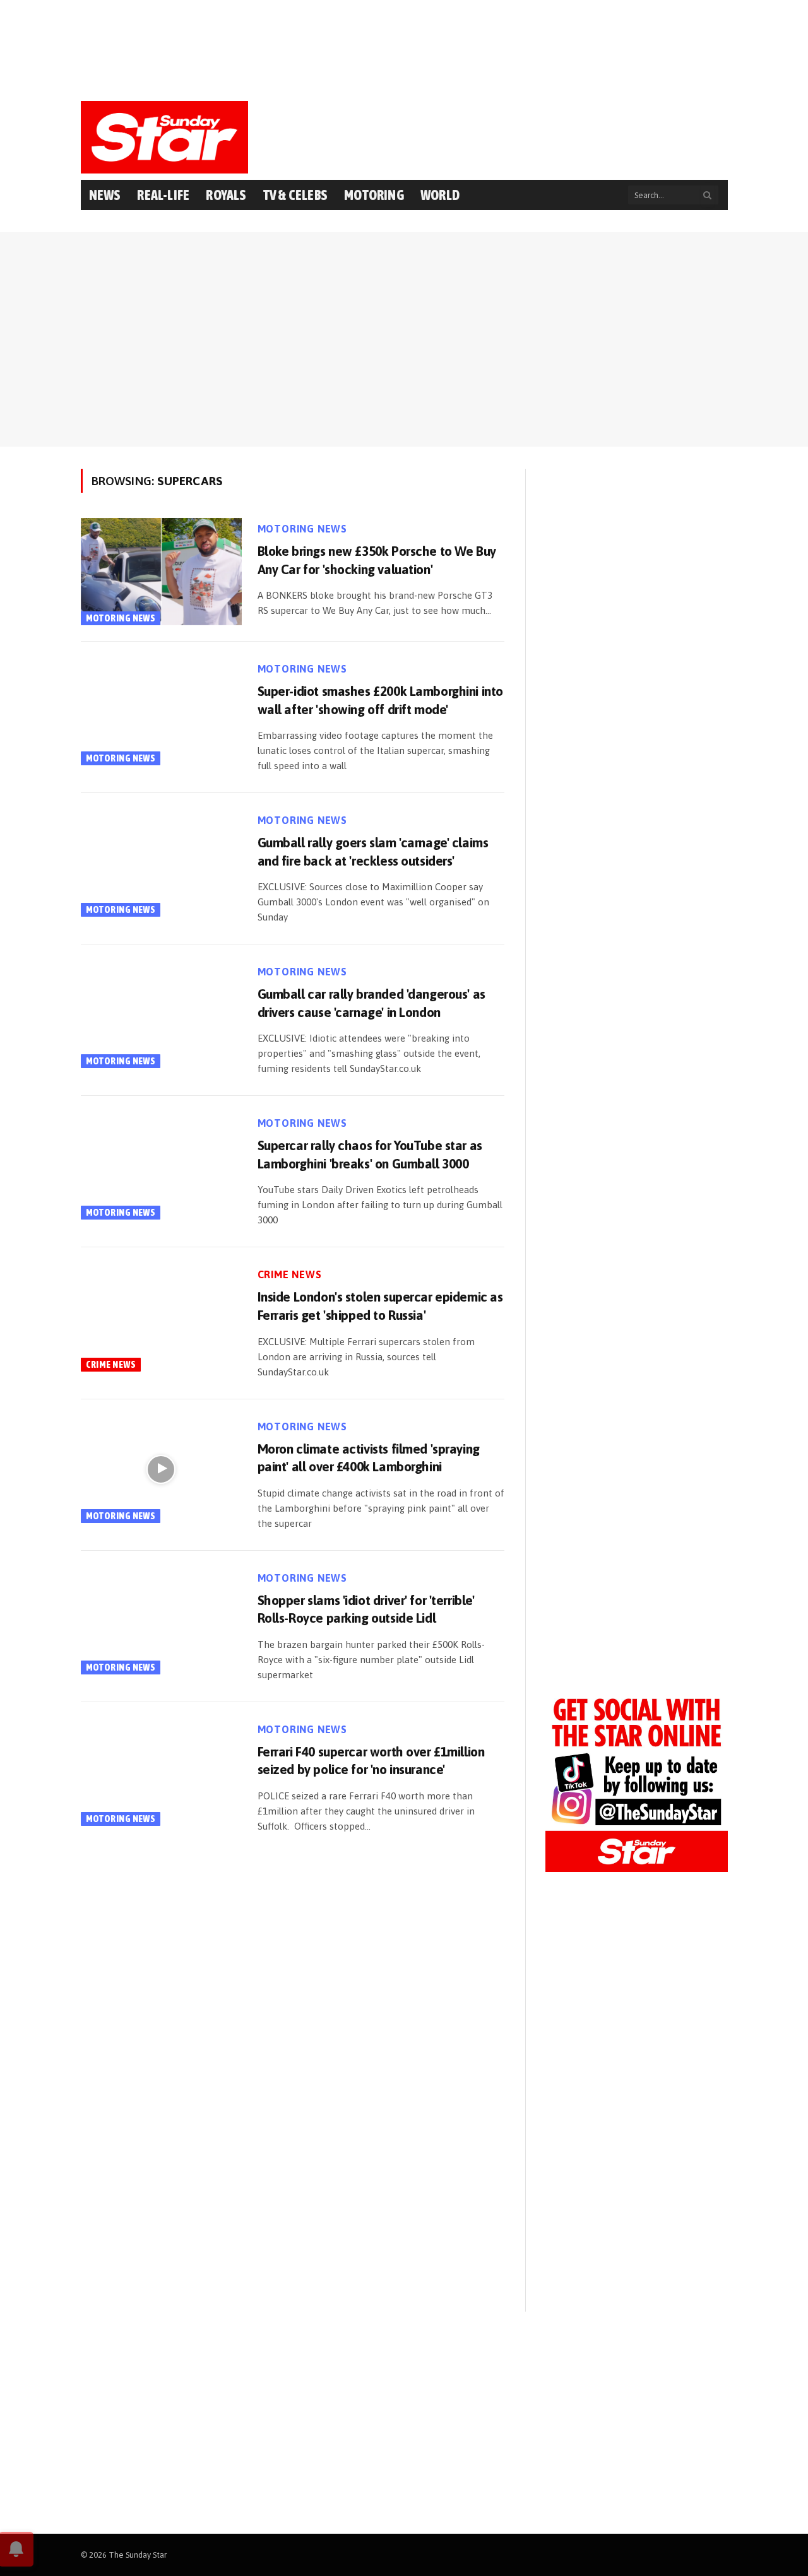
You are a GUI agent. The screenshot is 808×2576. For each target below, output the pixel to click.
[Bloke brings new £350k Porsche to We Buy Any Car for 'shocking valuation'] (161, 572)
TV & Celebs (295, 195)
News (105, 195)
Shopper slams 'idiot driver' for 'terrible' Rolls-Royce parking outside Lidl (366, 1609)
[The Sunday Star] (165, 137)
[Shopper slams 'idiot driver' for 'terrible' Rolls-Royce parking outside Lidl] (161, 1621)
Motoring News (121, 618)
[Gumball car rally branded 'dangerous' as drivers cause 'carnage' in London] (161, 1015)
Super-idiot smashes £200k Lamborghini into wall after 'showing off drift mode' (380, 700)
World (440, 195)
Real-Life (163, 195)
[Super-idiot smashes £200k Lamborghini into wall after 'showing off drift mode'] (161, 712)
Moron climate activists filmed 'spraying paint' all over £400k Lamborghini (369, 1458)
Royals (226, 195)
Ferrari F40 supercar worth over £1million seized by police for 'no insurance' (371, 1761)
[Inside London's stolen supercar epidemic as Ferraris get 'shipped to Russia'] (161, 1317)
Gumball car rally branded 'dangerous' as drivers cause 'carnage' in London (371, 1003)
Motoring (374, 195)
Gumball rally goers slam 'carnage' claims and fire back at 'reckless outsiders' (373, 851)
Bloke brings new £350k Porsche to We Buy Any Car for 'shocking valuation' (377, 560)
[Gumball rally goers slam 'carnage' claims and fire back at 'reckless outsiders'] (161, 863)
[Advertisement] (404, 47)
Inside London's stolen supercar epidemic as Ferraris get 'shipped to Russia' (380, 1306)
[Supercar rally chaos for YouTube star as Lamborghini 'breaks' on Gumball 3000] (161, 1166)
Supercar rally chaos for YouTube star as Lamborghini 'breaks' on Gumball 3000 (370, 1154)
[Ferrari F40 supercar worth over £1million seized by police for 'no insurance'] (161, 1772)
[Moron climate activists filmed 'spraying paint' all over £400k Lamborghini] (161, 1469)
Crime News (111, 1364)
